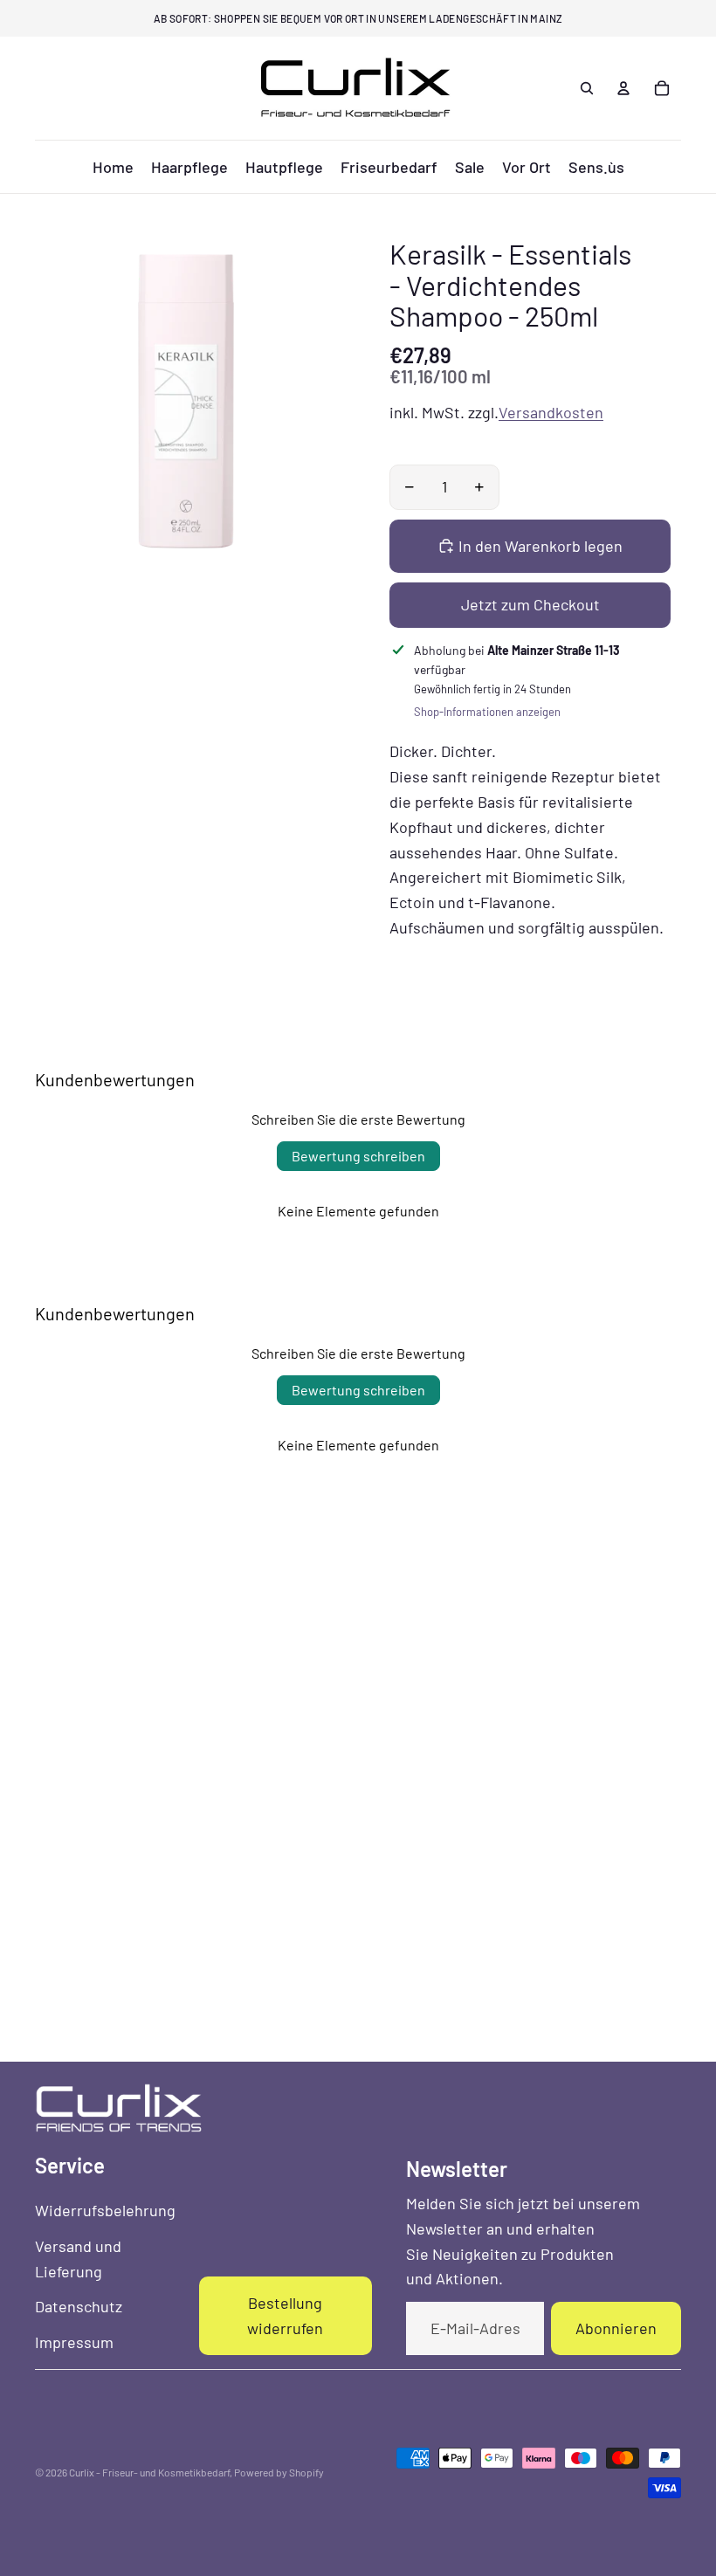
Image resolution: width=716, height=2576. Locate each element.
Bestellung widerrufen (285, 2315)
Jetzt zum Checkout (530, 604)
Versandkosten (551, 412)
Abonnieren (616, 2328)
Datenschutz (79, 2306)
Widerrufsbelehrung (105, 2210)
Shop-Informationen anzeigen (487, 712)
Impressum (74, 2342)
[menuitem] (113, 167)
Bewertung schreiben (358, 1156)
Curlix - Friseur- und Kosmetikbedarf (149, 2472)
